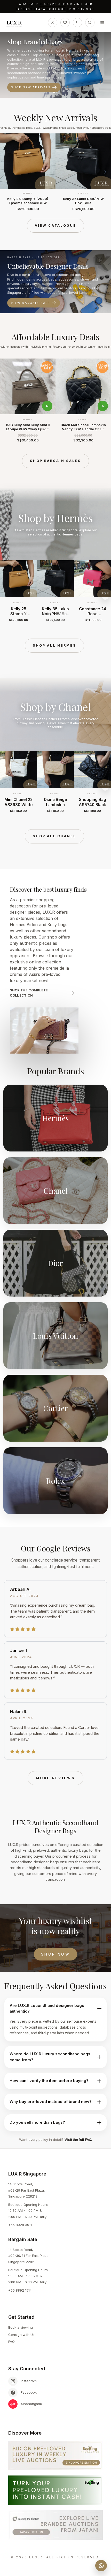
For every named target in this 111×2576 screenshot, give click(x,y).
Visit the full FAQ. (78, 2139)
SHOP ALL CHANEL (54, 836)
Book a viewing (21, 2327)
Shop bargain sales (55, 461)
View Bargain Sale (30, 303)
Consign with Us (21, 2335)
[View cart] (77, 23)
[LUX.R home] (16, 24)
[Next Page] (105, 172)
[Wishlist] (65, 23)
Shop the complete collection (29, 993)
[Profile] (53, 23)
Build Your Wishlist (32, 81)
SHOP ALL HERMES (54, 645)
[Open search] (90, 23)
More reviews (55, 1778)
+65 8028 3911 (53, 4)
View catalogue (55, 226)
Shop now (55, 1954)
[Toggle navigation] (102, 23)
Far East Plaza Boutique (41, 9)
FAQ (11, 2342)
